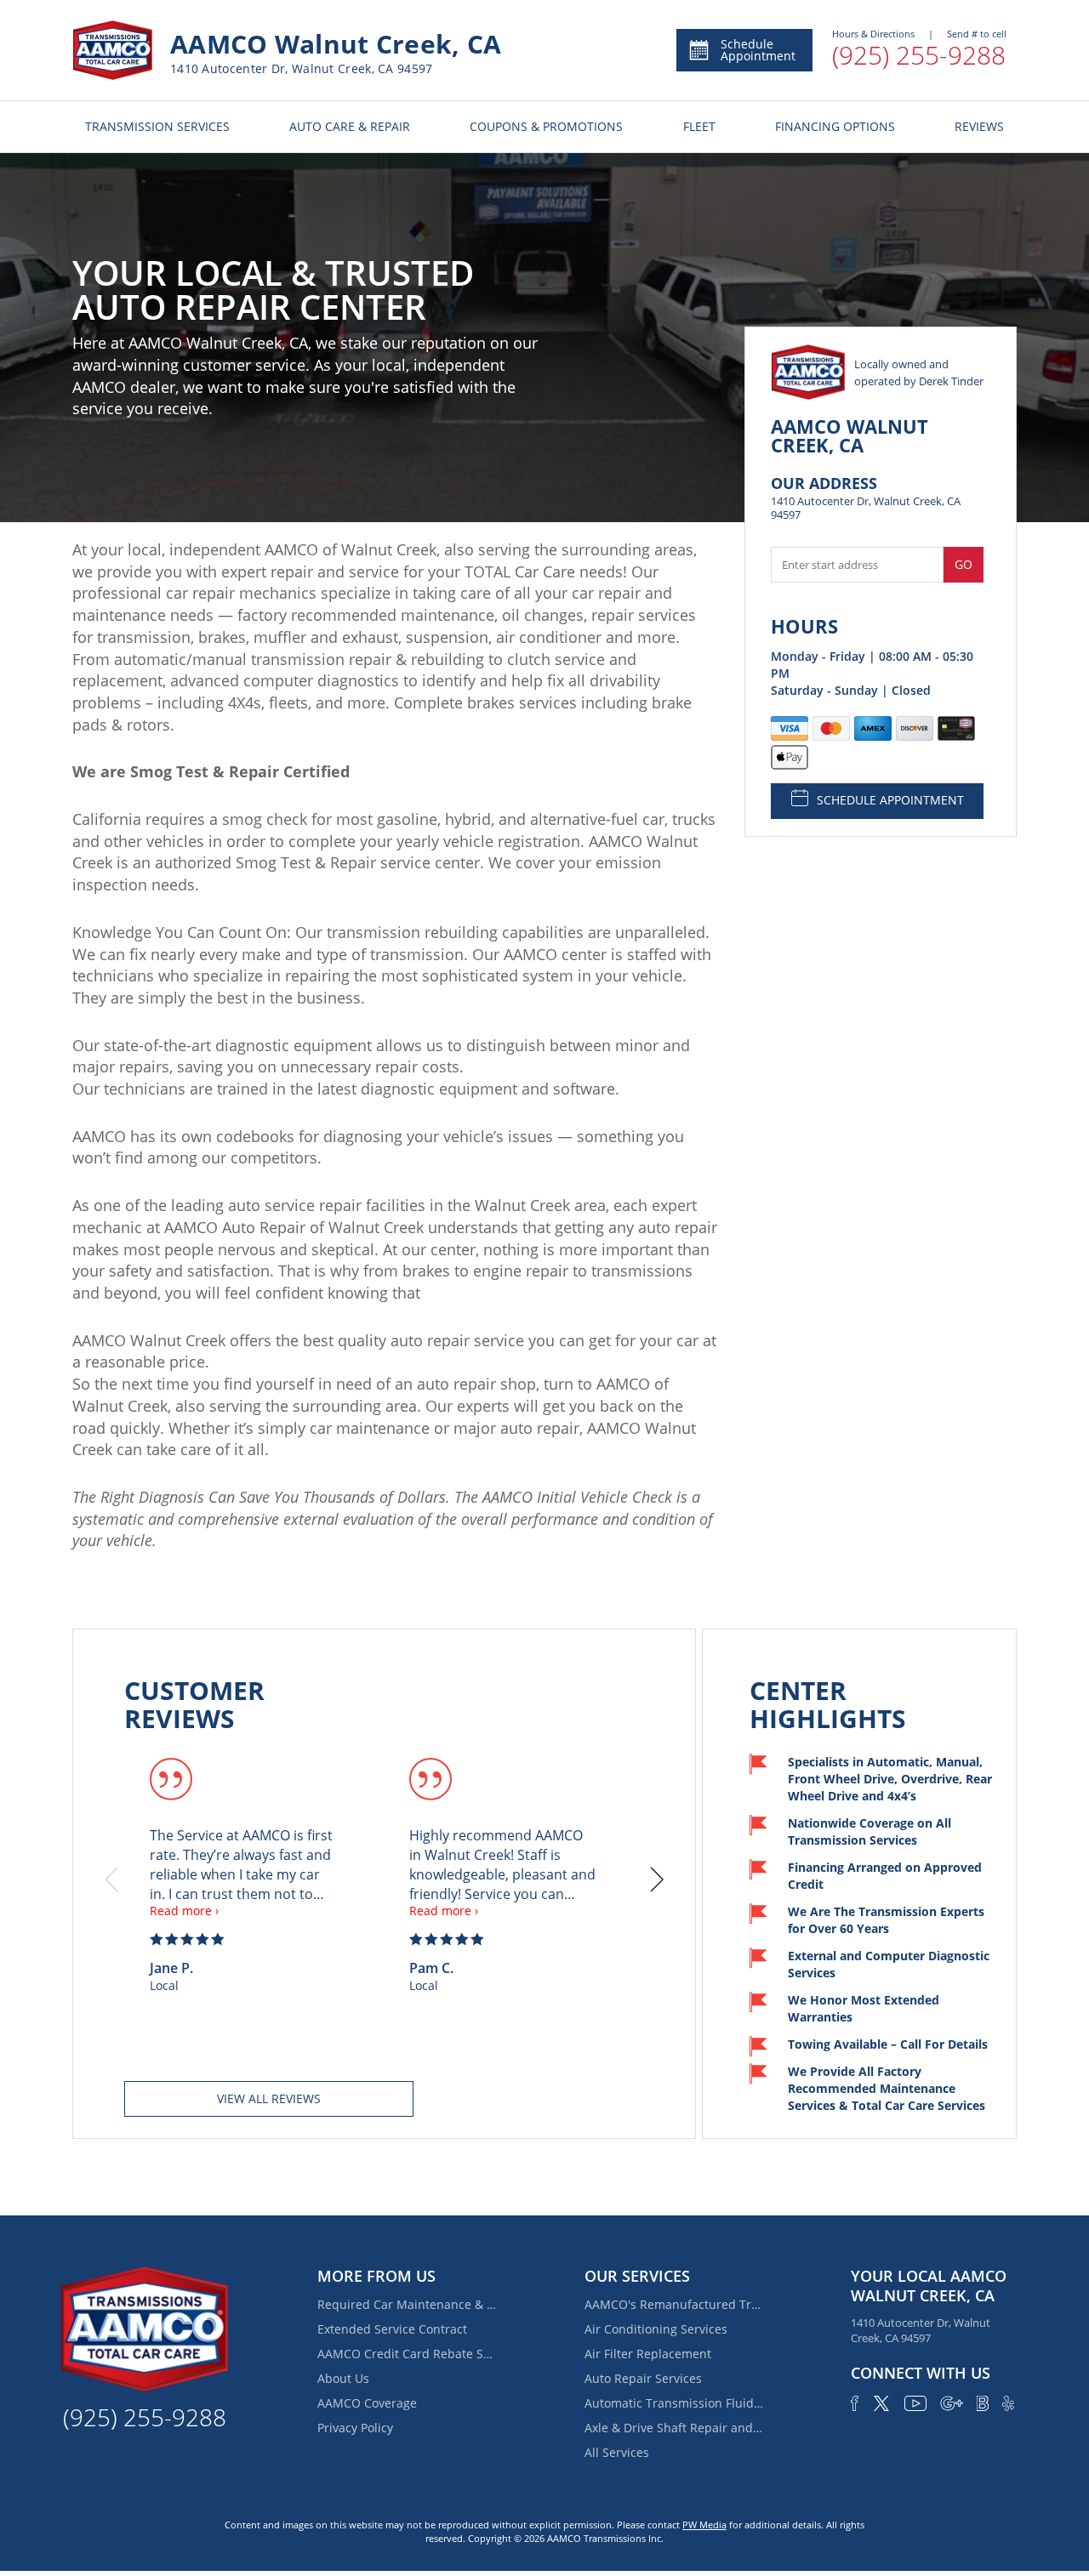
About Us (343, 2378)
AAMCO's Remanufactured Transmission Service (674, 2304)
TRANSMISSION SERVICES (157, 126)
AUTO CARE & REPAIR (350, 126)
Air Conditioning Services (656, 2329)
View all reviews (269, 2098)
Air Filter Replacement (648, 2354)
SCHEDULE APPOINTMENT (890, 800)
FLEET (699, 126)
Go (964, 564)
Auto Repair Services (643, 2378)
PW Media (704, 2525)
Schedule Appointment (758, 50)
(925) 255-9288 (919, 55)
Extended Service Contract (392, 2329)
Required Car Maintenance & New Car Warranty (407, 2304)
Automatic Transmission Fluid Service (674, 2403)
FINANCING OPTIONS (835, 126)
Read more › (184, 1911)
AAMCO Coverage (367, 2403)
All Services (617, 2452)
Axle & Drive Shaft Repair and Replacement (674, 2428)
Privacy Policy (355, 2428)
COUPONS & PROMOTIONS (546, 126)
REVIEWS (979, 126)
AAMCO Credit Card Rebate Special (407, 2354)
